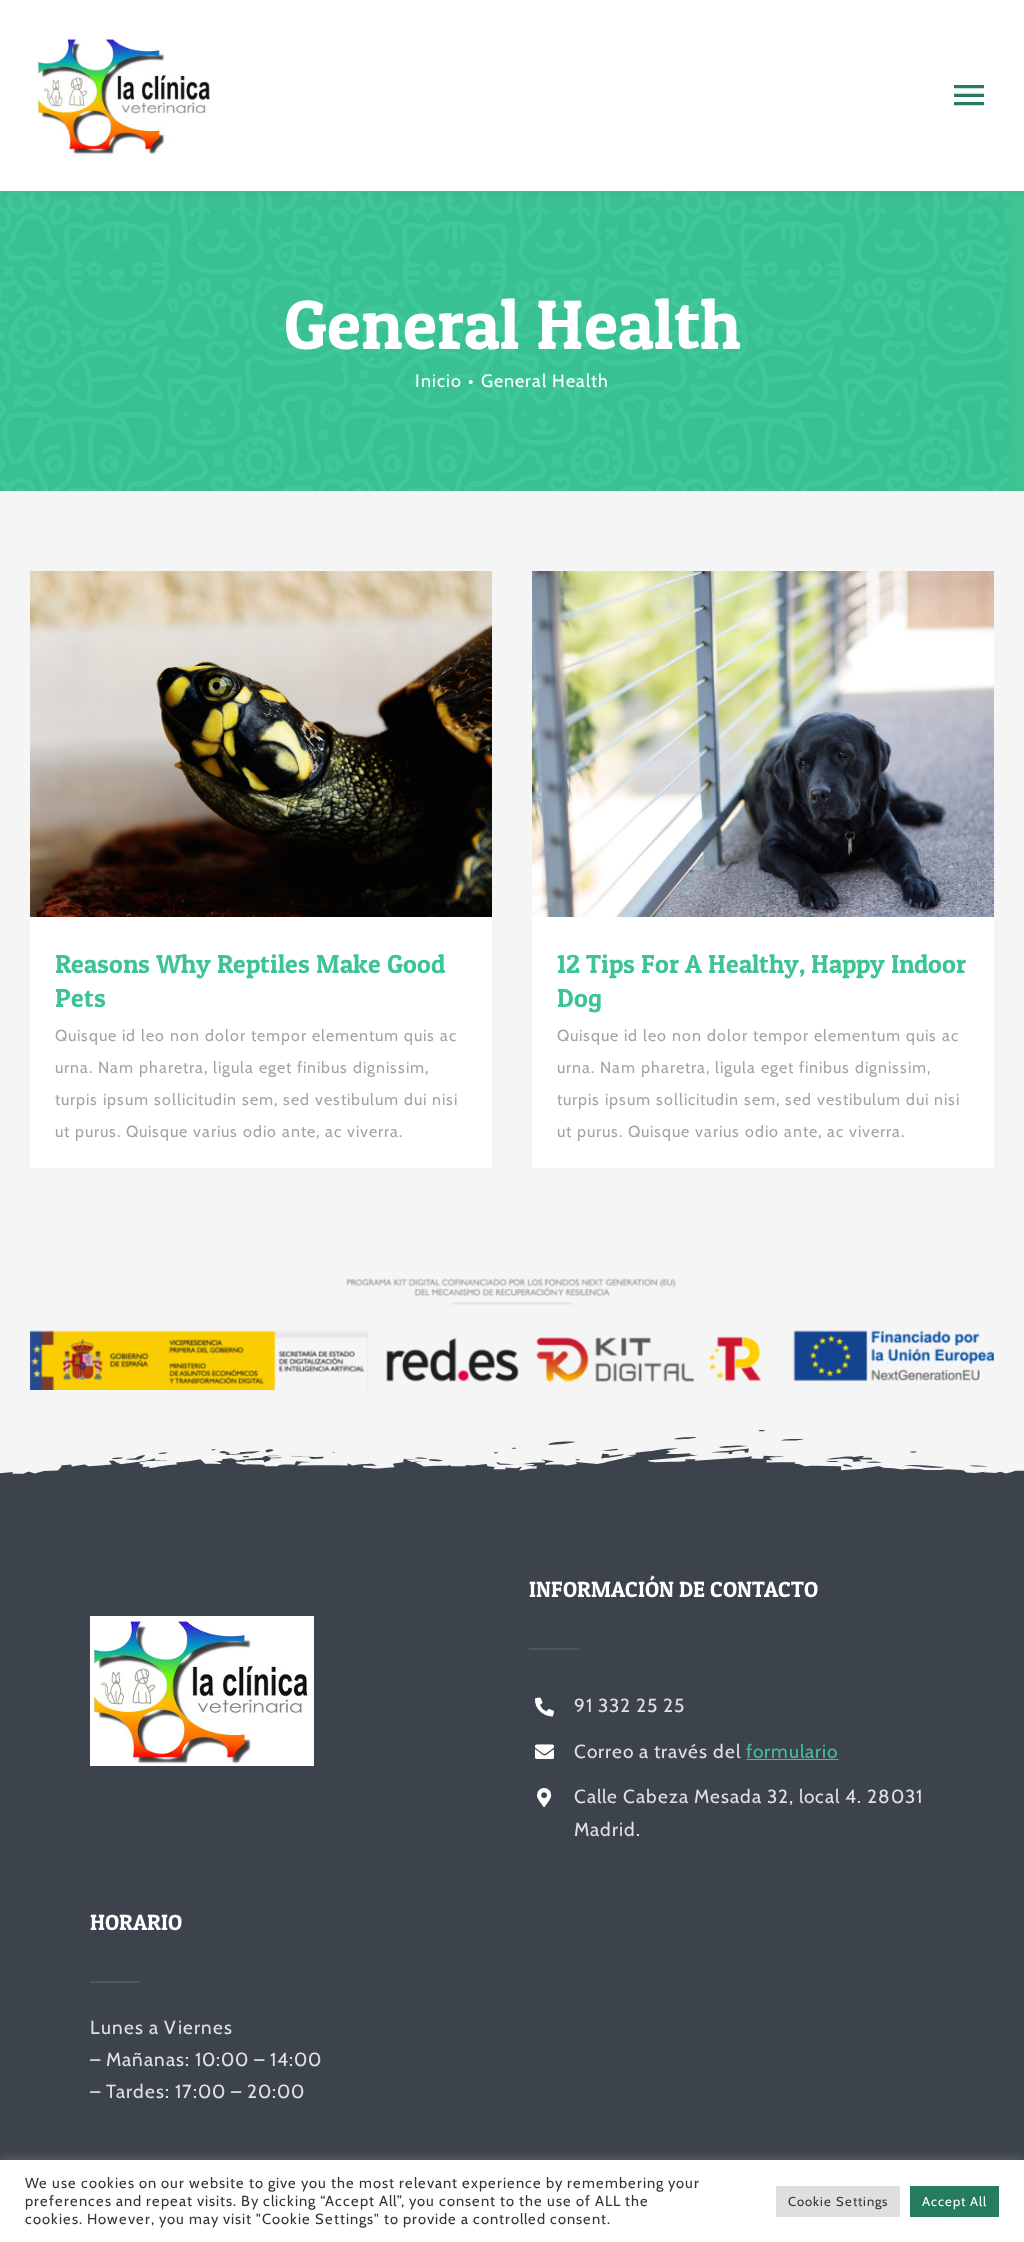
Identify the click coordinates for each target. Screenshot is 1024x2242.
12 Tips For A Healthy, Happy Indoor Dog (727, 744)
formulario (792, 1751)
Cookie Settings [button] (838, 2201)
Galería (297, 744)
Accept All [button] (954, 2201)
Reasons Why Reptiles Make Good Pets (225, 744)
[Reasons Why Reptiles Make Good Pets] (261, 744)
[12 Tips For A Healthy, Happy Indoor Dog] (763, 744)
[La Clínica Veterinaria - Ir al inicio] (202, 95)
